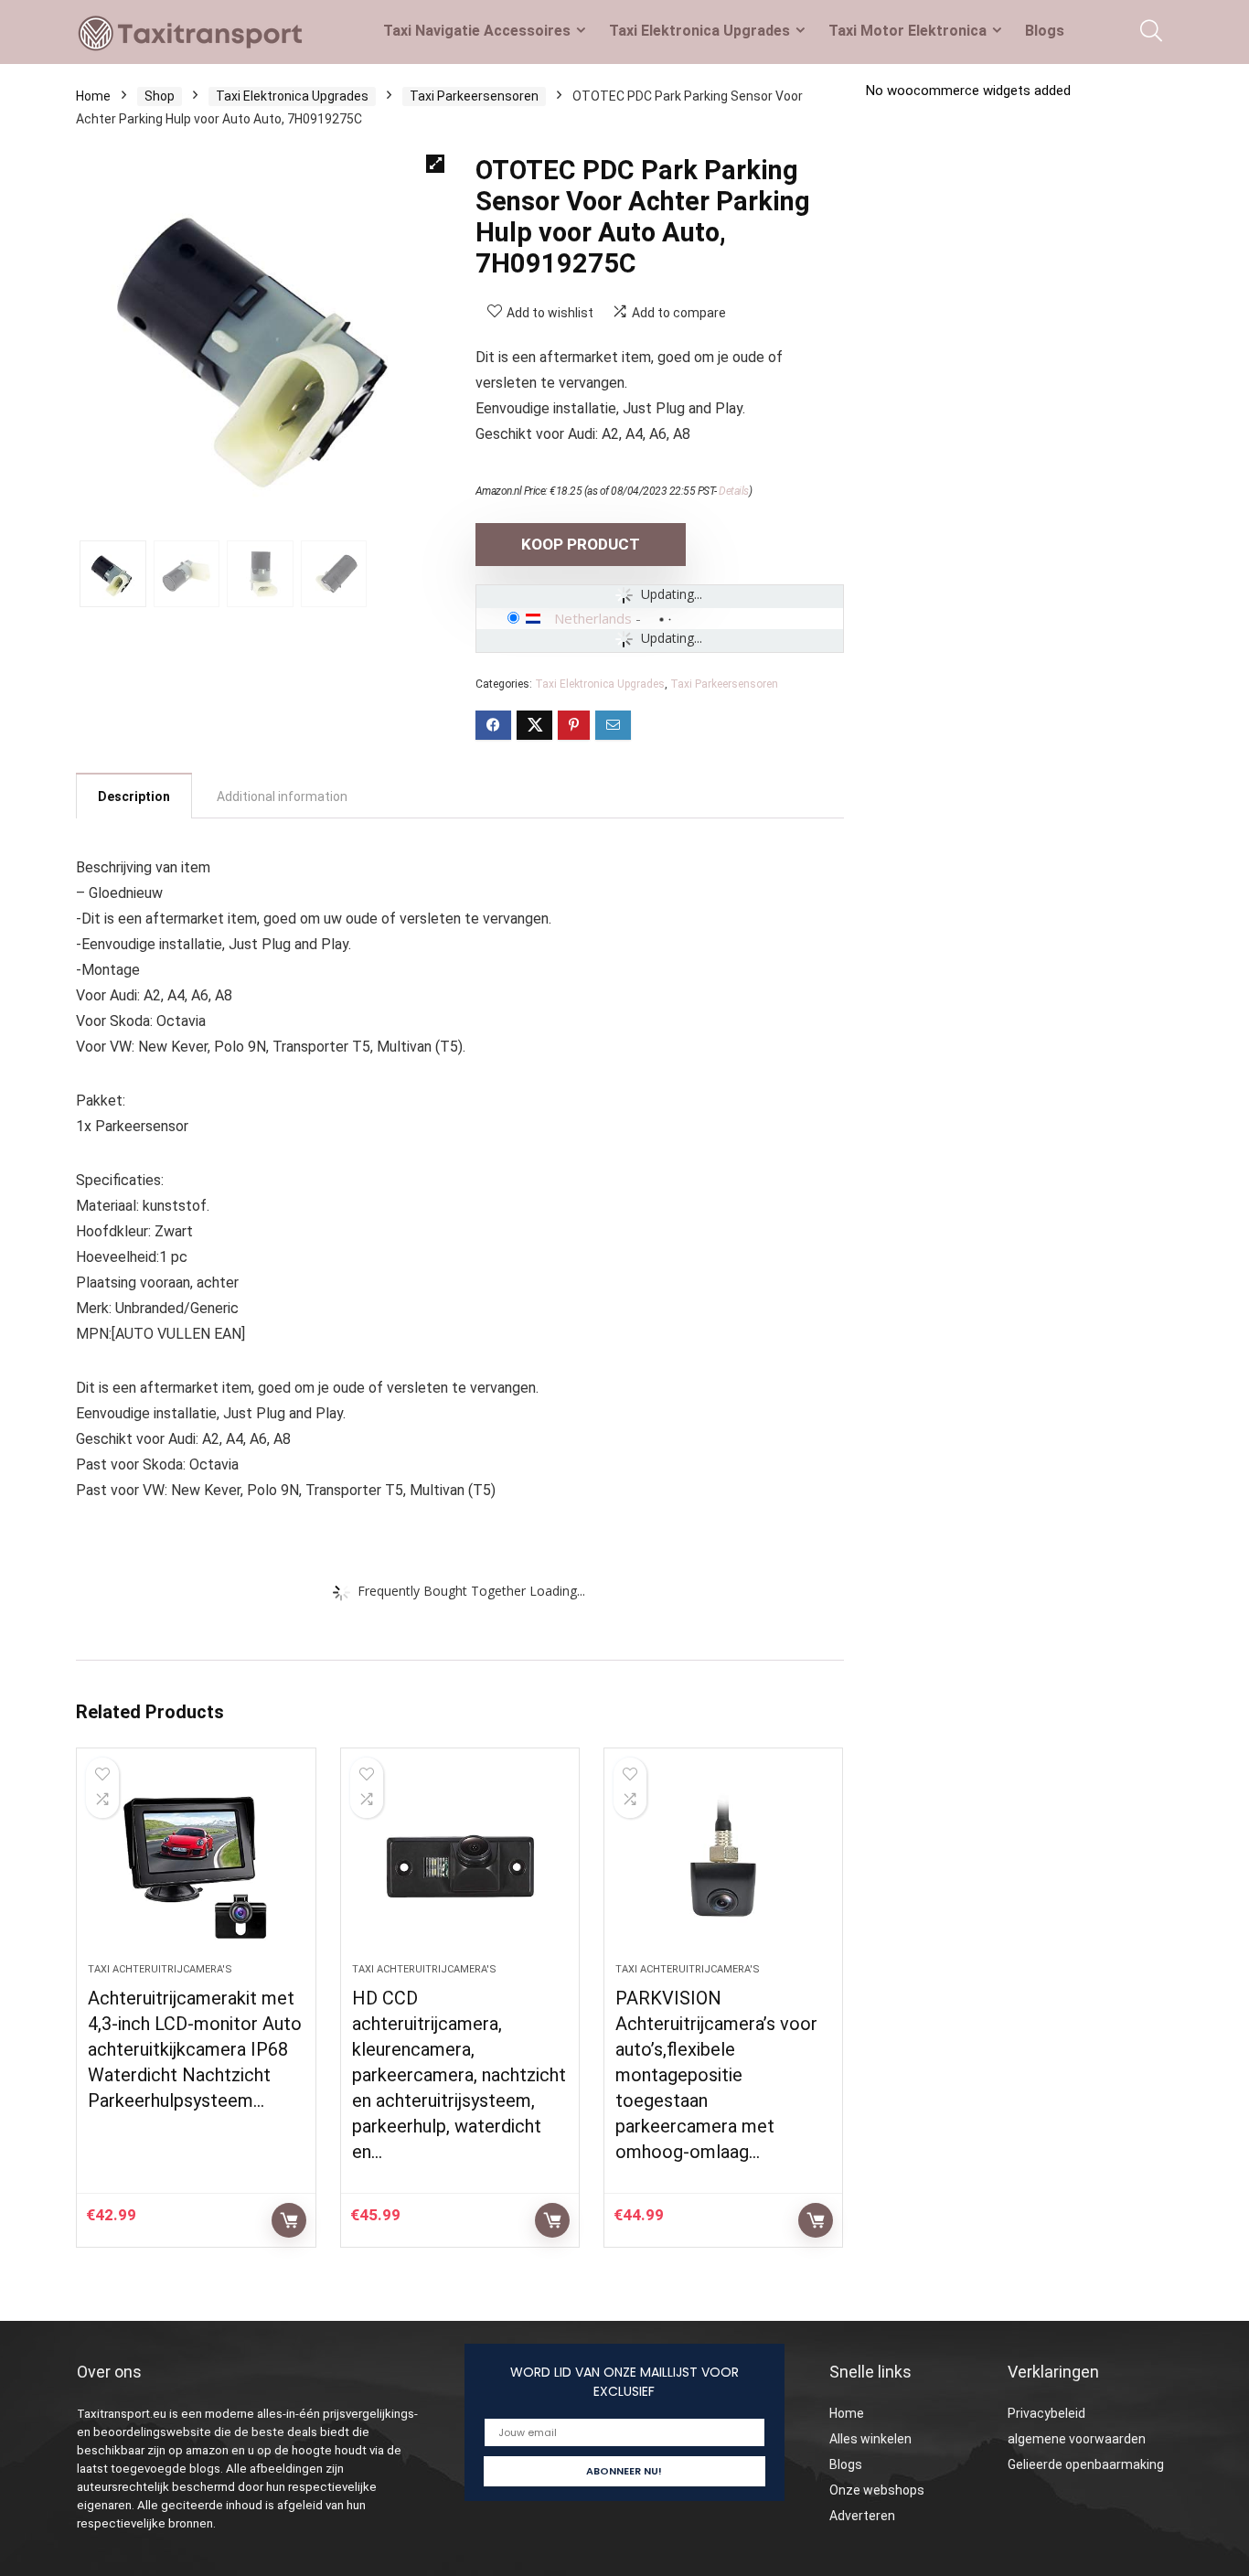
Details (734, 491)
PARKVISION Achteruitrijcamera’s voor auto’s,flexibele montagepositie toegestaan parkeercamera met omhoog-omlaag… (716, 2075)
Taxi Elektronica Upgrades (699, 31)
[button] (435, 164)
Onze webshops (877, 2490)
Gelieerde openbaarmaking (1086, 2464)
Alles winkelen (870, 2439)
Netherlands (593, 618)
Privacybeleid (1046, 2413)
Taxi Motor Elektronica (907, 31)
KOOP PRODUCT (581, 544)
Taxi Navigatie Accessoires (477, 31)
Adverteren (862, 2516)
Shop (160, 96)
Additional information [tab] (282, 796)
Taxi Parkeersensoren (474, 96)
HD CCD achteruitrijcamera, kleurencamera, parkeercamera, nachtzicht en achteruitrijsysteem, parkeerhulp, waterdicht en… (459, 2075)
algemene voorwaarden (1077, 2439)
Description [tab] (134, 796)
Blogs (1045, 31)
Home (93, 96)
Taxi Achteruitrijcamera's (160, 1969)
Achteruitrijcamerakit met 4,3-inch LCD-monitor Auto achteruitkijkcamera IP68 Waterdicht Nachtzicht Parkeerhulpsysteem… (195, 2049)
